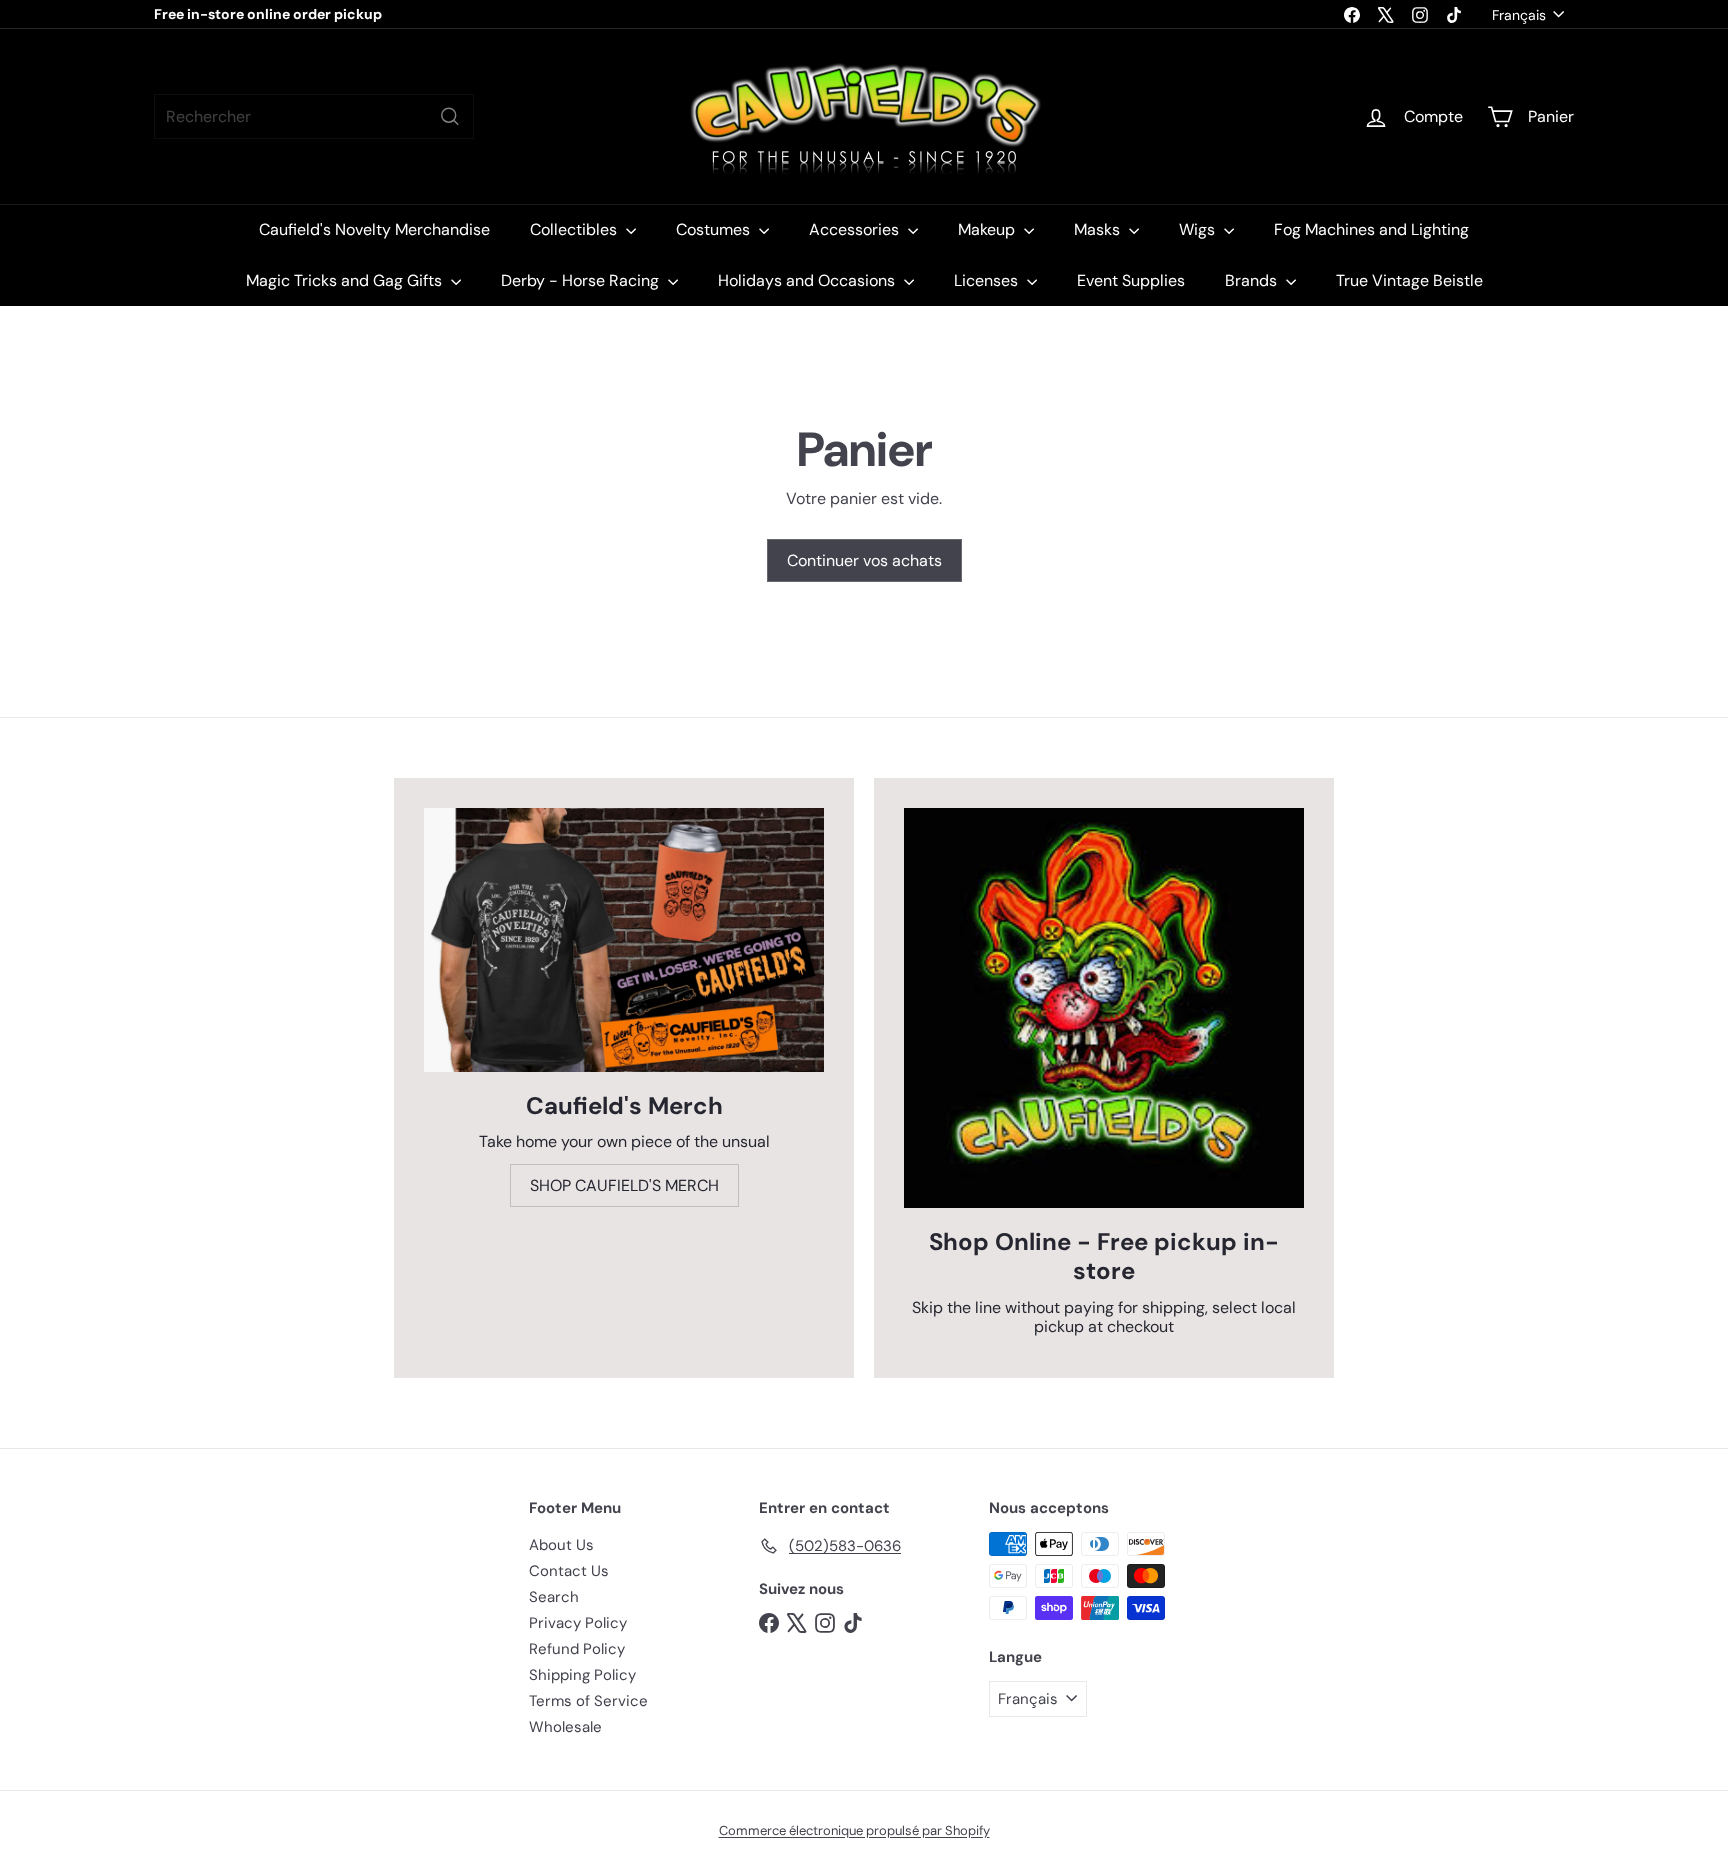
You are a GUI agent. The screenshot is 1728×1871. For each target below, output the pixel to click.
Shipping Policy (582, 1675)
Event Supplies (1131, 280)
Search (554, 1597)
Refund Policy (577, 1649)
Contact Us (569, 1571)
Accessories (856, 229)
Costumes (715, 229)
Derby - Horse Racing (582, 280)
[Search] (450, 116)
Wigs (1199, 229)
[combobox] (314, 116)
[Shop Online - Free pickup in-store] (1104, 1008)
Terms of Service (588, 1701)
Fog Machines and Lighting (1371, 229)
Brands (1253, 280)
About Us (561, 1545)
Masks (1099, 229)
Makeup (988, 229)
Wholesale (565, 1727)
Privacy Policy (578, 1623)
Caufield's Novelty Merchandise (374, 229)
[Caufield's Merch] (624, 940)
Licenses (988, 280)
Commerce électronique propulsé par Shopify (854, 1830)
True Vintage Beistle (1409, 280)
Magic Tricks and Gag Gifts (346, 280)
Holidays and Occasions (808, 280)
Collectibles (575, 229)
